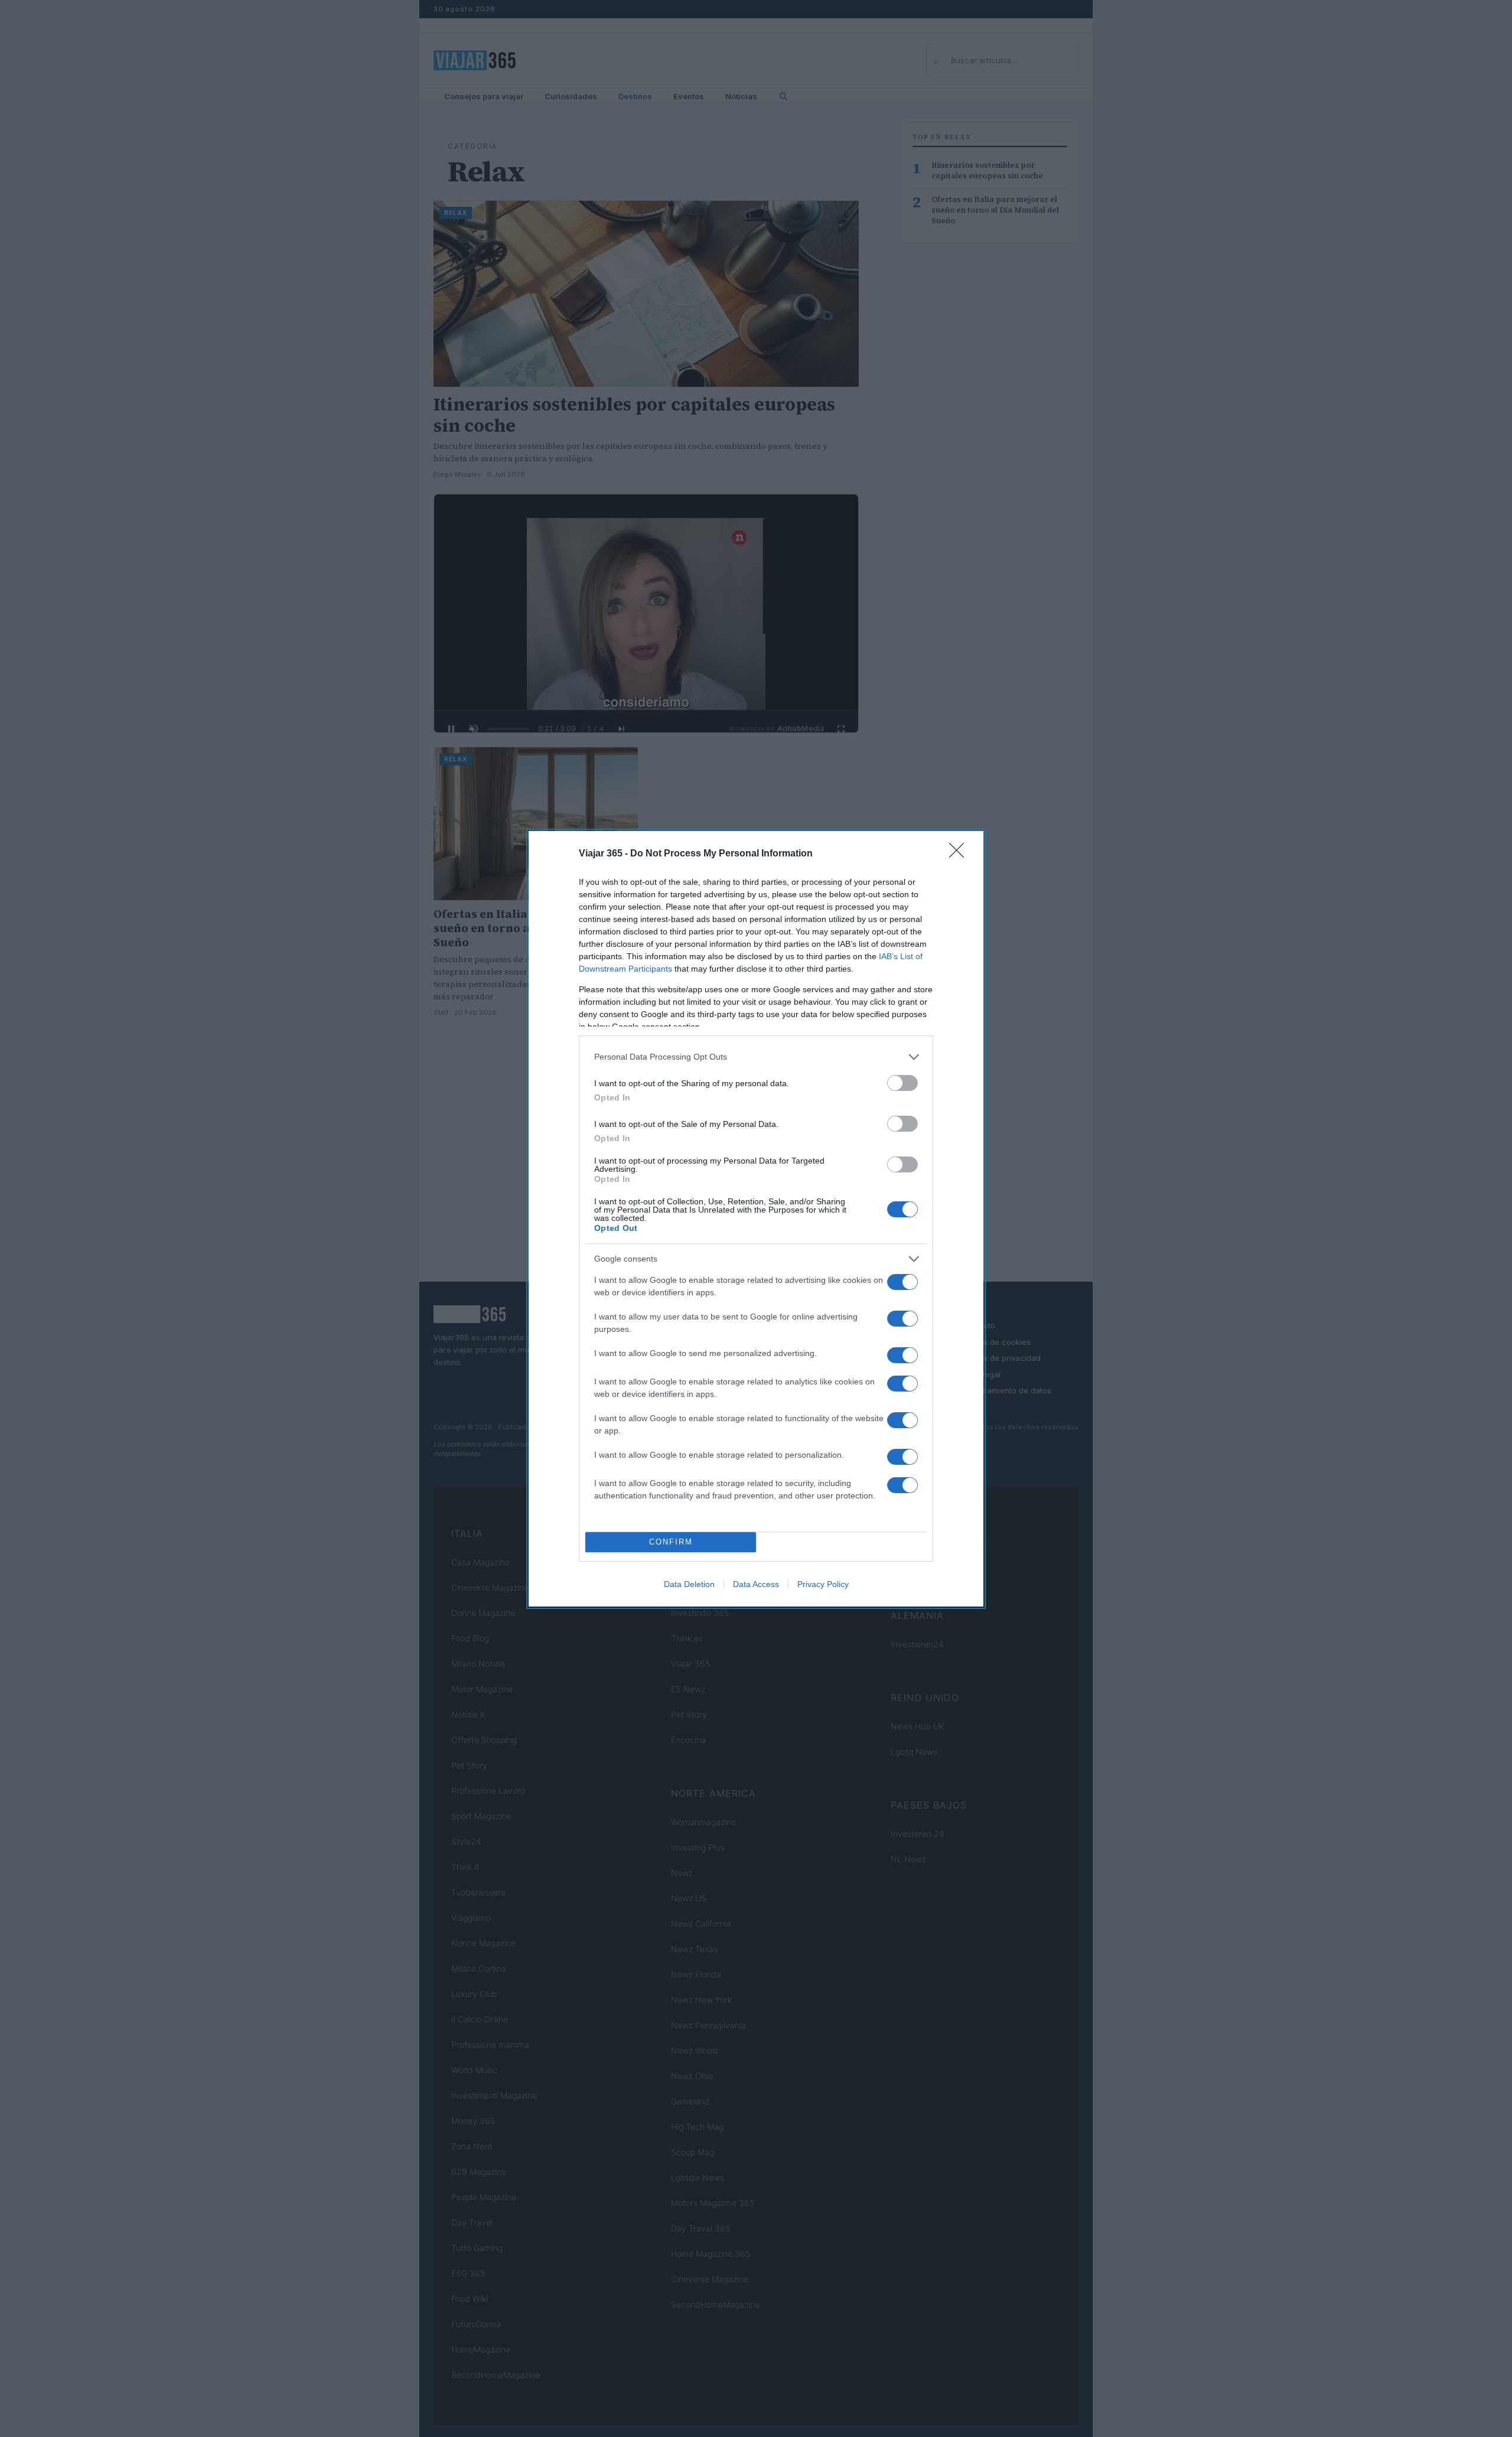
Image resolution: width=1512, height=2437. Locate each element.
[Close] (960, 854)
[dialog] (756, 1219)
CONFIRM (671, 1542)
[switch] (902, 1083)
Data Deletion (689, 1584)
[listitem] (756, 1057)
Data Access (756, 1584)
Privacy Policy (823, 1584)
